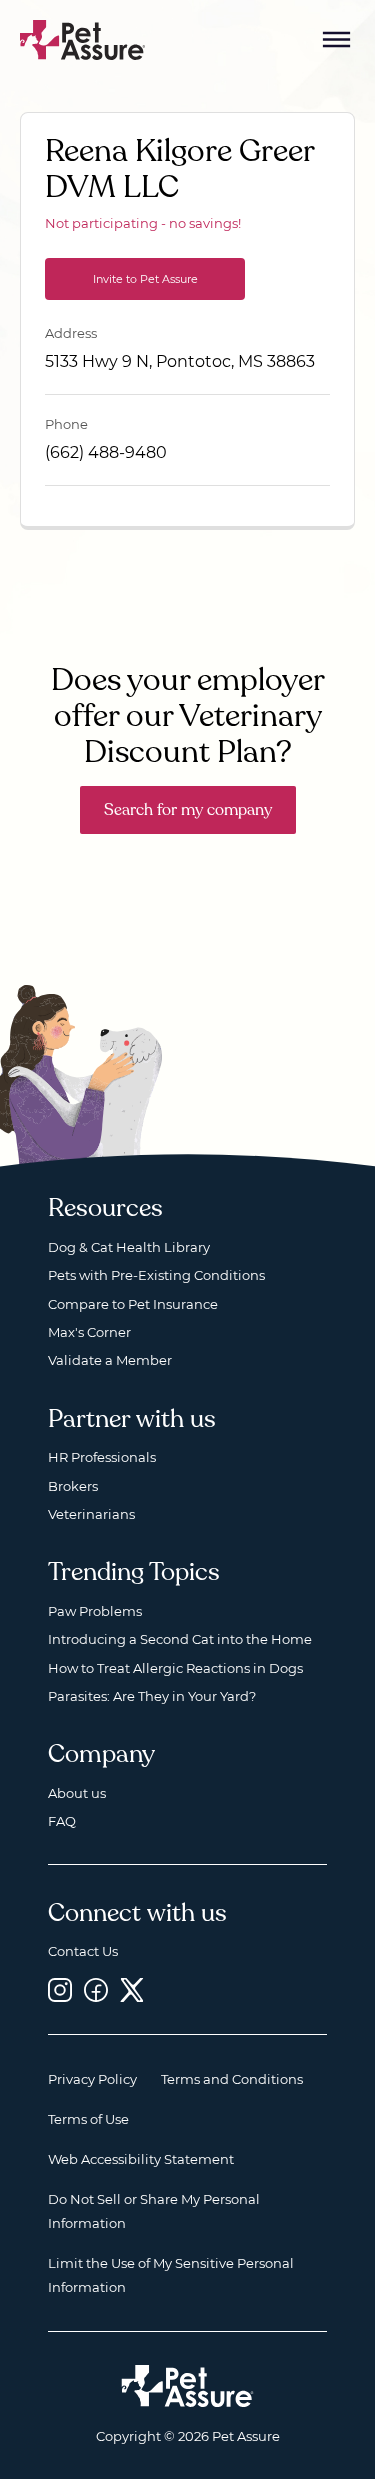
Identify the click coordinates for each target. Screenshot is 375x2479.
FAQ (62, 1821)
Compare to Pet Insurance (133, 1304)
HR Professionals (102, 1457)
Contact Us (83, 1951)
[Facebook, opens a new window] (96, 1990)
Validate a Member (110, 1360)
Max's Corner (89, 1332)
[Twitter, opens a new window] (132, 1990)
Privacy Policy (92, 2079)
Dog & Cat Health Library (129, 1247)
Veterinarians (91, 1514)
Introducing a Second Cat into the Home (180, 1639)
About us (77, 1793)
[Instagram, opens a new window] (60, 1990)
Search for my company (188, 810)
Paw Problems (95, 1611)
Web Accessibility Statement (141, 2159)
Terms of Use (88, 2119)
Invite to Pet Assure (145, 279)
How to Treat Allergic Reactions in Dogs (175, 1668)
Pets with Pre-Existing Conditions (156, 1275)
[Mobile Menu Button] (337, 40)
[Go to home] (83, 38)
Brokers (73, 1486)
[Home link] (187, 2386)
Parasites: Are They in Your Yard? (152, 1696)
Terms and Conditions (232, 2079)
